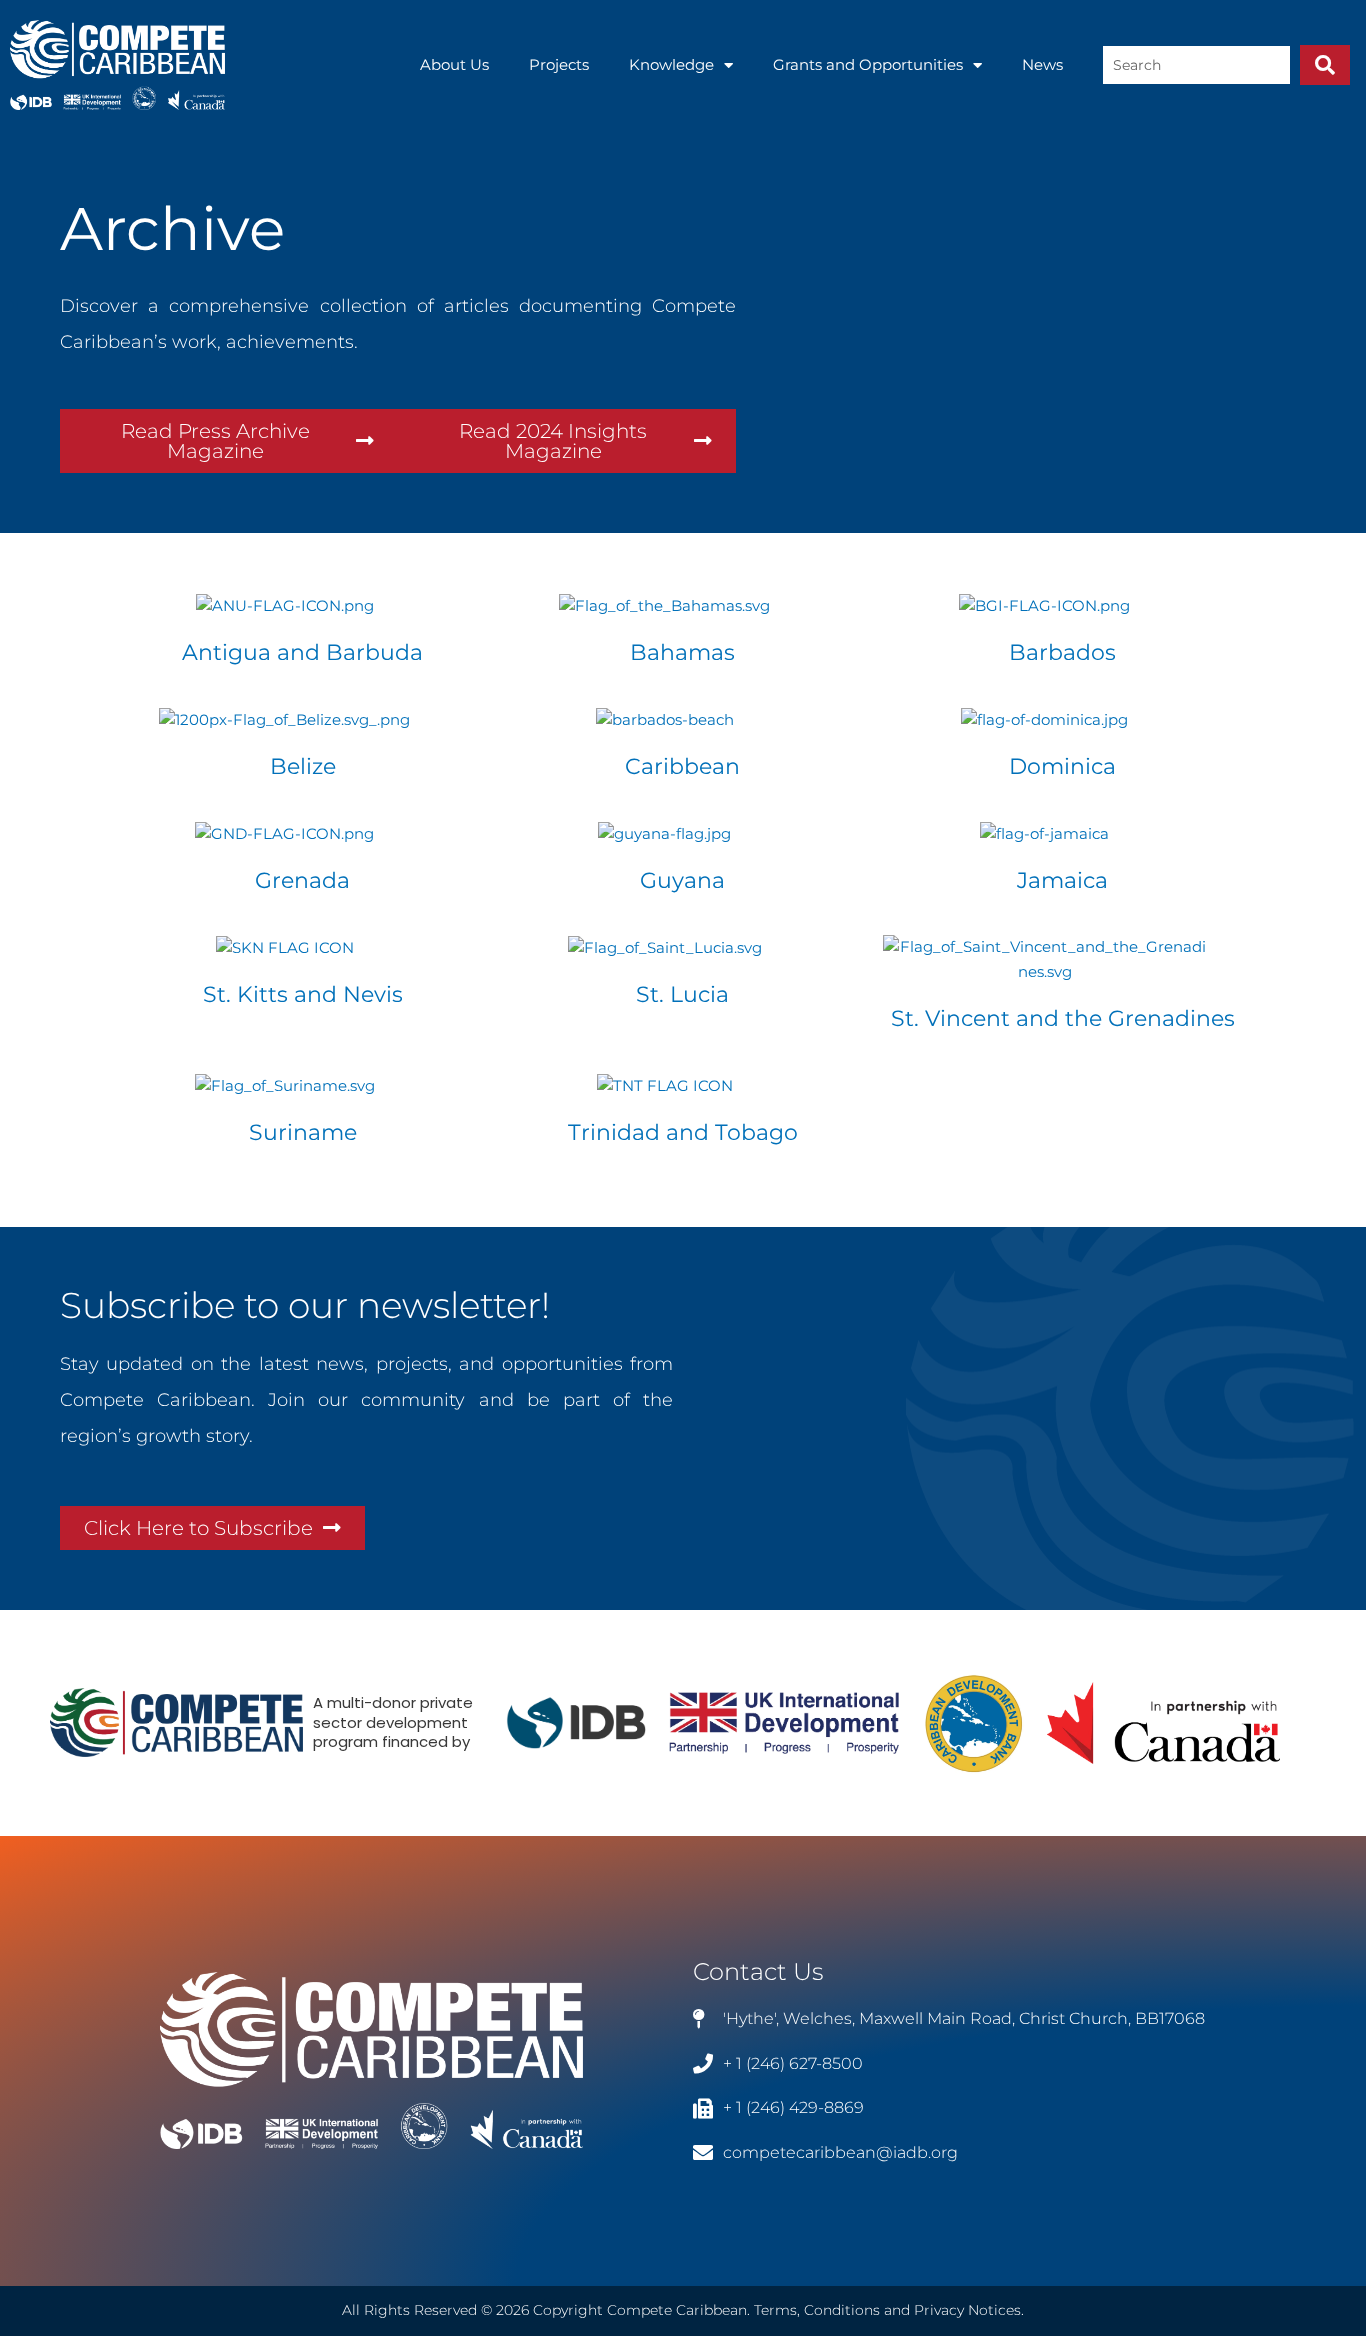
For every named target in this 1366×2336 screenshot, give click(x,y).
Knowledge (671, 64)
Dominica (1062, 766)
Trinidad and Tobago (683, 1132)
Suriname (303, 1132)
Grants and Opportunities (868, 64)
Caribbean (682, 766)
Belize (303, 766)
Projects (559, 64)
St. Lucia (682, 994)
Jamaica (1062, 880)
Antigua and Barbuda (302, 652)
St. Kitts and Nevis (303, 994)
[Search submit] (1325, 65)
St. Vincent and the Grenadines (1063, 1018)
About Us (454, 64)
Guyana (682, 880)
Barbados (1062, 652)
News (1042, 64)
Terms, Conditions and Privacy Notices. (889, 2310)
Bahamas (682, 652)
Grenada (302, 880)
